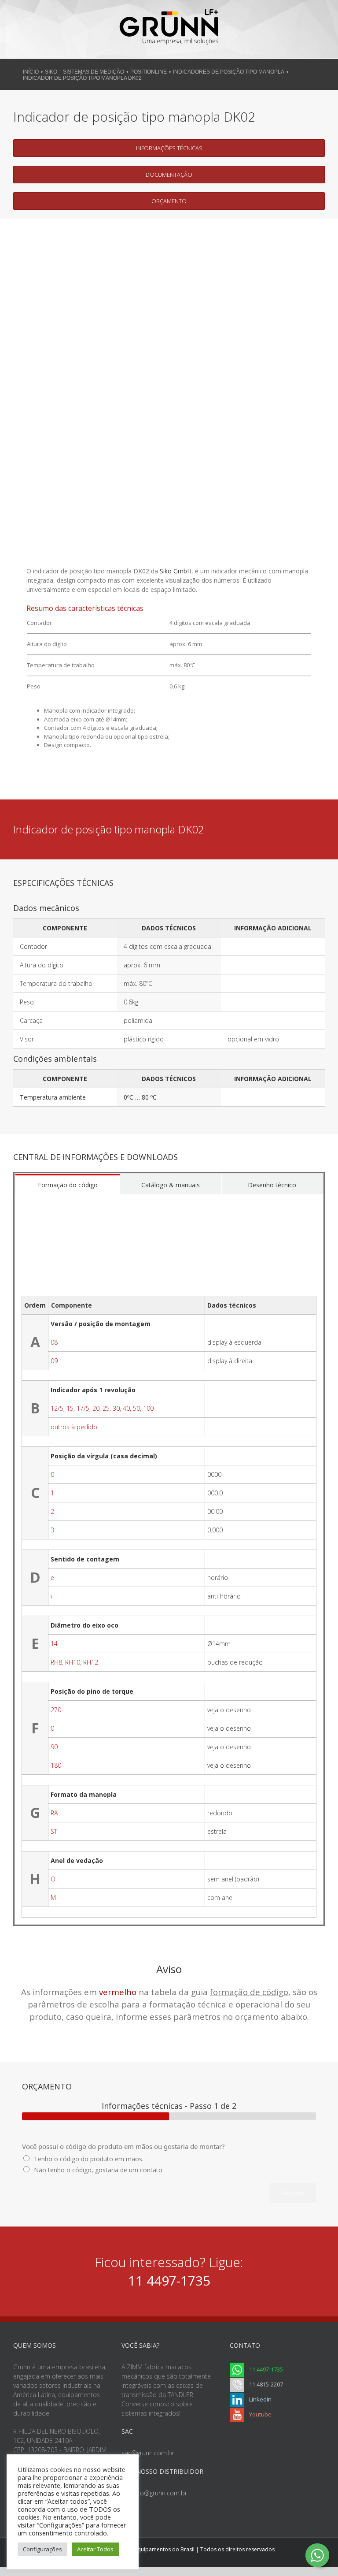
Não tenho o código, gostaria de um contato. (99, 2170)
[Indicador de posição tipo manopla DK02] (169, 239)
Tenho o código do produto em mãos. (89, 2159)
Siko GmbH (176, 571)
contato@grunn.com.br (154, 2493)
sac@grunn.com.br (148, 2453)
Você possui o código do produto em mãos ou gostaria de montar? (123, 2147)
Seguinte (292, 2193)
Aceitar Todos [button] (95, 2549)
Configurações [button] (42, 2549)
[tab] (68, 1184)
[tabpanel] (169, 1559)
